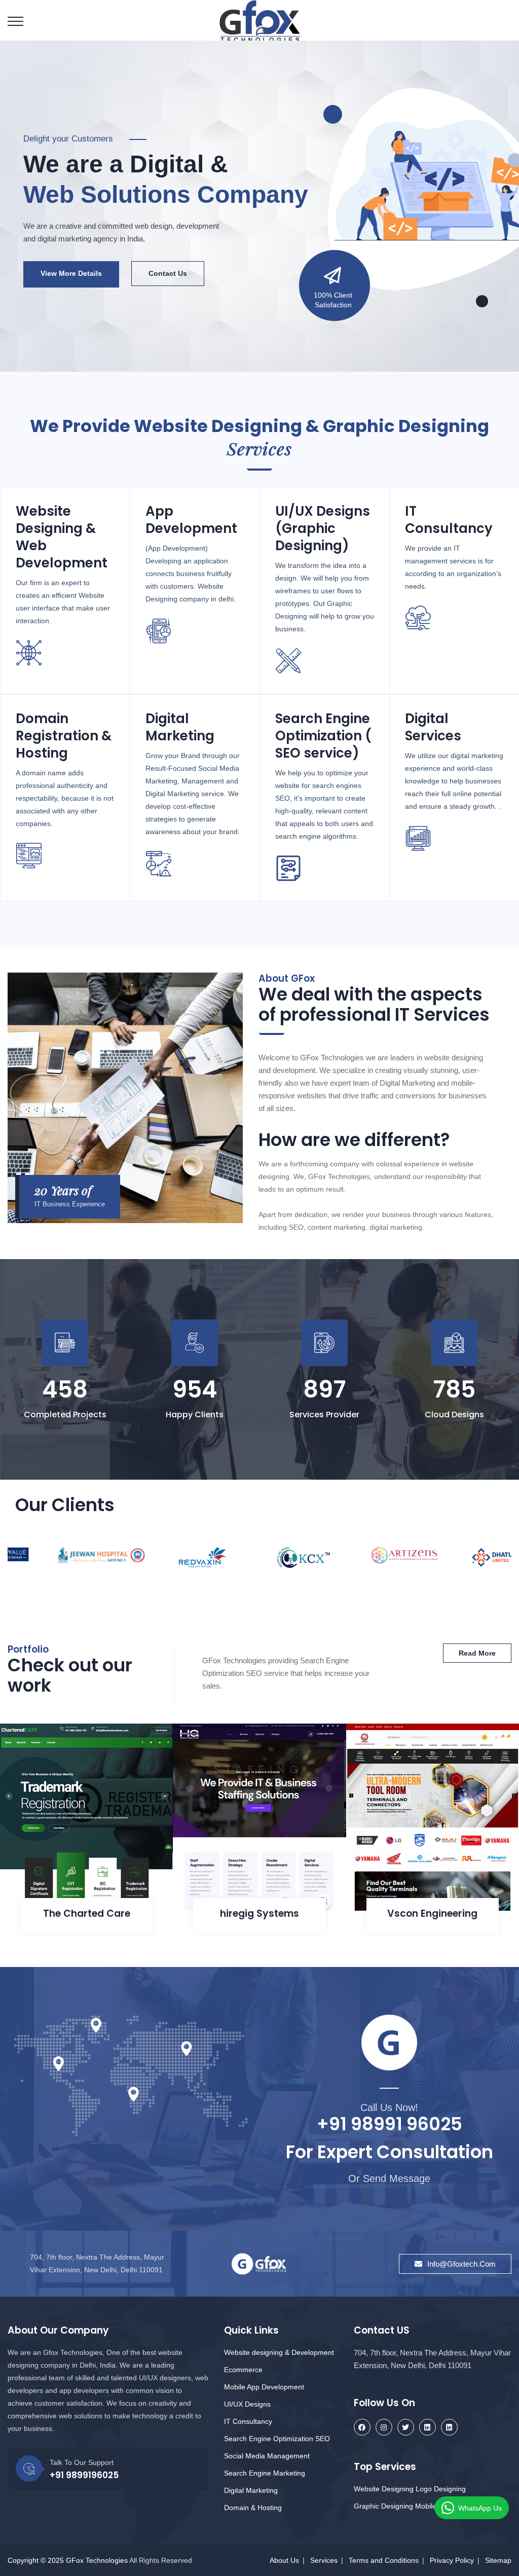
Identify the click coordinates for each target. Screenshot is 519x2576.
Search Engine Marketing (265, 2473)
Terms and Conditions (384, 2560)
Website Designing (384, 2489)
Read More (59, 273)
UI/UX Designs (247, 2404)
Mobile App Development (264, 2387)
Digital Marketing (251, 2490)
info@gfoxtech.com (461, 2264)
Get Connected (150, 273)
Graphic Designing (383, 2506)
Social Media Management (267, 2456)
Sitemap (498, 2560)
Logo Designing (441, 2489)
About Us (284, 2560)
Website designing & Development (279, 2352)
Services (324, 2560)
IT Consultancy (248, 2421)
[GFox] (260, 21)
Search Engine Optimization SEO (277, 2439)
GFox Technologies (97, 2560)
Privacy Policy (452, 2560)
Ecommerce (243, 2370)
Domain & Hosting (253, 2508)
